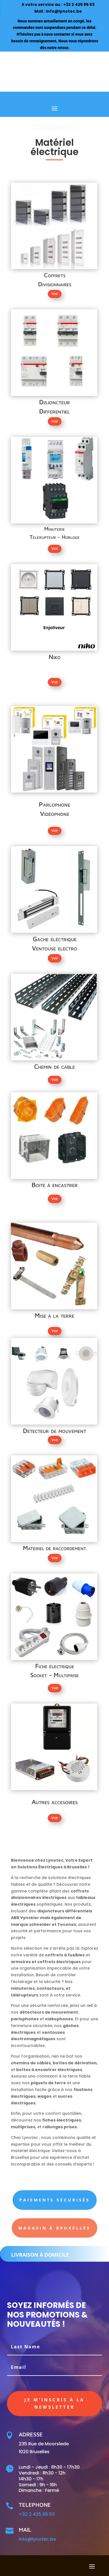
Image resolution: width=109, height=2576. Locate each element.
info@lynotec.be (64, 11)
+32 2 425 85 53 (79, 4)
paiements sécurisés (55, 2200)
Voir (55, 294)
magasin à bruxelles (54, 2228)
